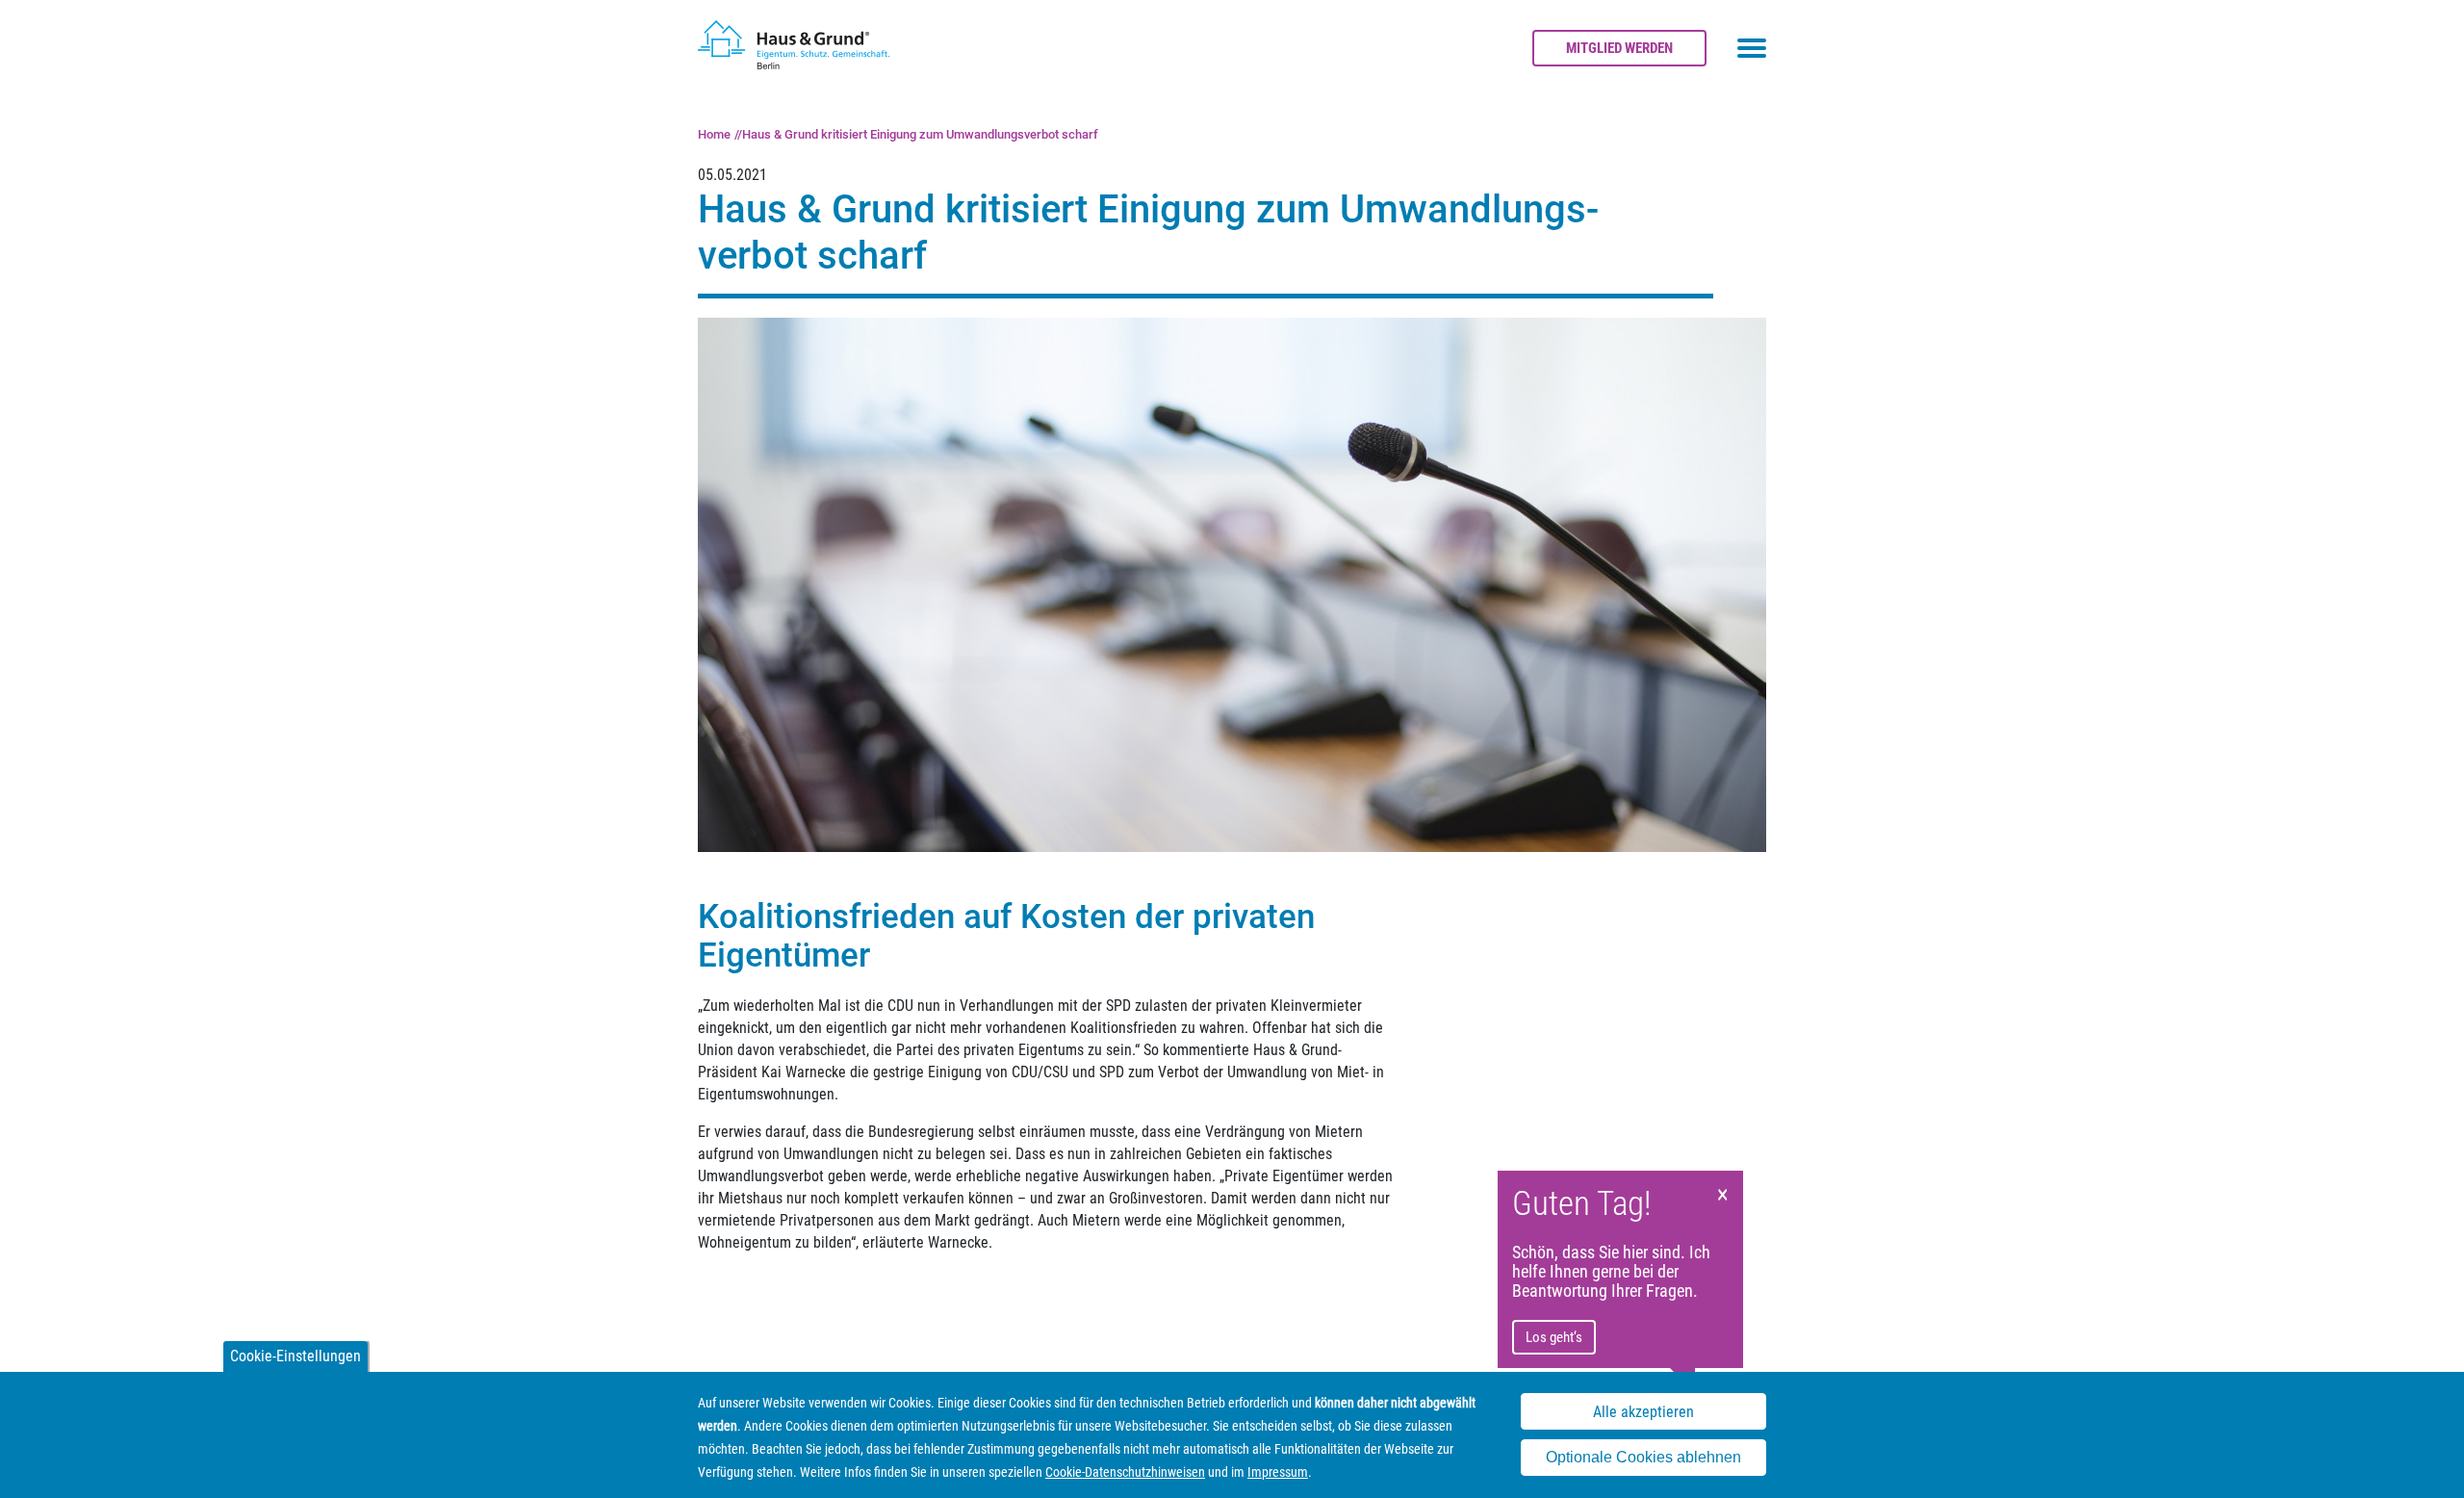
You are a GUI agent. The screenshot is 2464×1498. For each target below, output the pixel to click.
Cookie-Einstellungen (295, 1356)
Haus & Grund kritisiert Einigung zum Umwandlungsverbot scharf (920, 134)
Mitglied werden (1619, 48)
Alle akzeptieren (1643, 1412)
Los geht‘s (1554, 1337)
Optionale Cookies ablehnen (1643, 1458)
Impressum (1278, 1472)
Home (714, 134)
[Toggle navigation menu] (1752, 48)
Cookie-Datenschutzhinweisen (1125, 1472)
